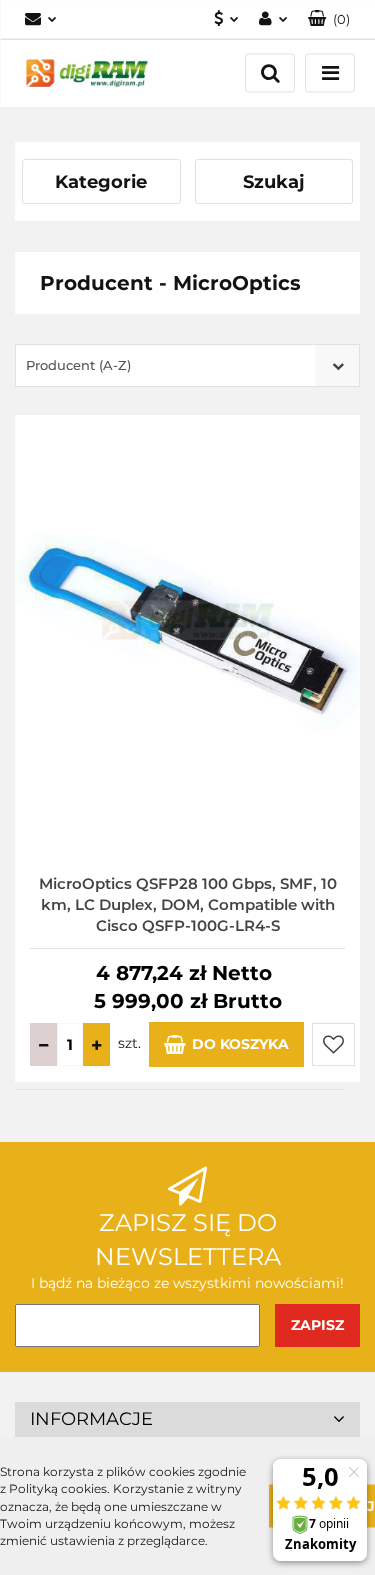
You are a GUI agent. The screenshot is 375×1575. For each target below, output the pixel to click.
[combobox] (187, 365)
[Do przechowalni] (333, 1044)
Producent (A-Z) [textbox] (78, 365)
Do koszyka (240, 1044)
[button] (329, 19)
